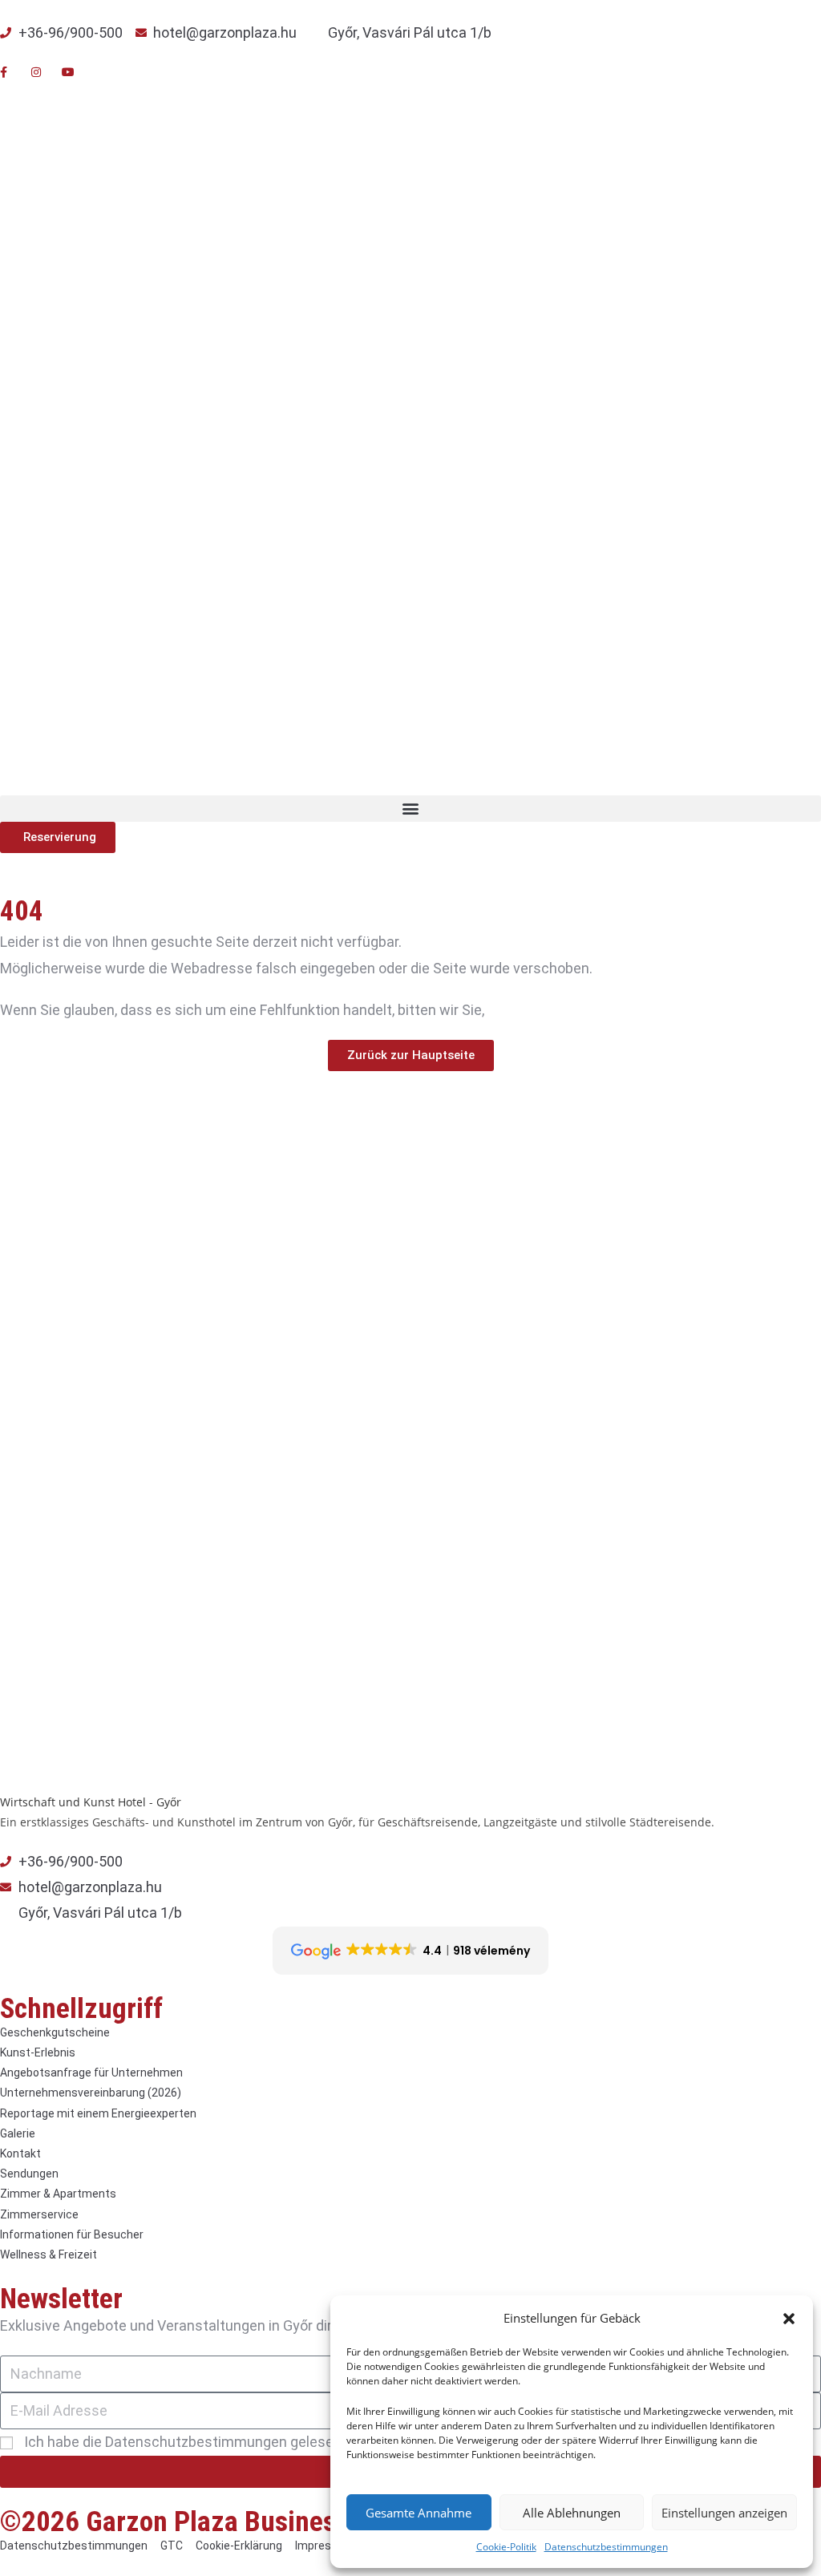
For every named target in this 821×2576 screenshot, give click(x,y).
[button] (789, 2319)
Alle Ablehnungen (572, 2513)
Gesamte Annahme (419, 2513)
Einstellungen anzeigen (724, 2513)
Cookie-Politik (506, 2547)
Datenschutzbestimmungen (606, 2547)
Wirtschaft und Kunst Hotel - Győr (91, 1802)
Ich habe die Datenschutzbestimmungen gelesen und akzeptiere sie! (245, 2442)
